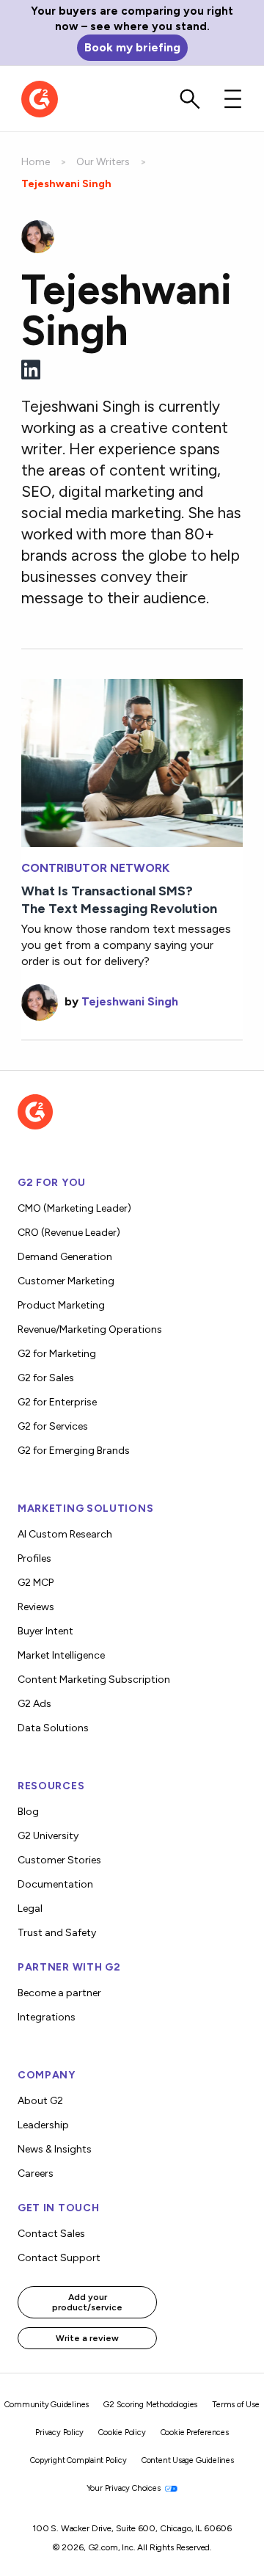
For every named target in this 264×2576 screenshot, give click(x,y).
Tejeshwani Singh (130, 1001)
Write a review (87, 2338)
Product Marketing (61, 1305)
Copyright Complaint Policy (78, 2460)
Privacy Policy (59, 2433)
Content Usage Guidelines (188, 2460)
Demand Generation (65, 1257)
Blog (28, 1812)
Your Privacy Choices (125, 2488)
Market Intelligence (61, 1655)
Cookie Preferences (195, 2433)
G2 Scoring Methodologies (150, 2405)
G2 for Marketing (57, 1354)
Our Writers (103, 162)
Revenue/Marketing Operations (90, 1329)
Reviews (36, 1607)
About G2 (40, 2101)
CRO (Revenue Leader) (69, 1233)
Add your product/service (87, 2302)
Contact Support (59, 2258)
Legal (30, 1909)
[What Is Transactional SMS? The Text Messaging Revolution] (132, 761)
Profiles (34, 1558)
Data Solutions (53, 1728)
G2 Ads (34, 1704)
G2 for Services (53, 1426)
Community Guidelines (47, 2405)
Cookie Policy (122, 2433)
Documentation (55, 1884)
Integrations (47, 2017)
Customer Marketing (66, 1281)
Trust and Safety (57, 1933)
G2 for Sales (46, 1378)
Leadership (43, 2125)
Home (36, 162)
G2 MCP (36, 1583)
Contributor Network (95, 868)
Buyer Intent (45, 1631)
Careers (36, 2173)
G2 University (48, 1836)
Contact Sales (51, 2234)
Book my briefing (132, 47)
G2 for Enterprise (57, 1402)
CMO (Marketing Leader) (74, 1208)
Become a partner (59, 1993)
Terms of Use (236, 2405)
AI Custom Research (65, 1534)
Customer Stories (59, 1860)
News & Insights (55, 2149)
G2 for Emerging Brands (74, 1451)
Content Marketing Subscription (94, 1680)
